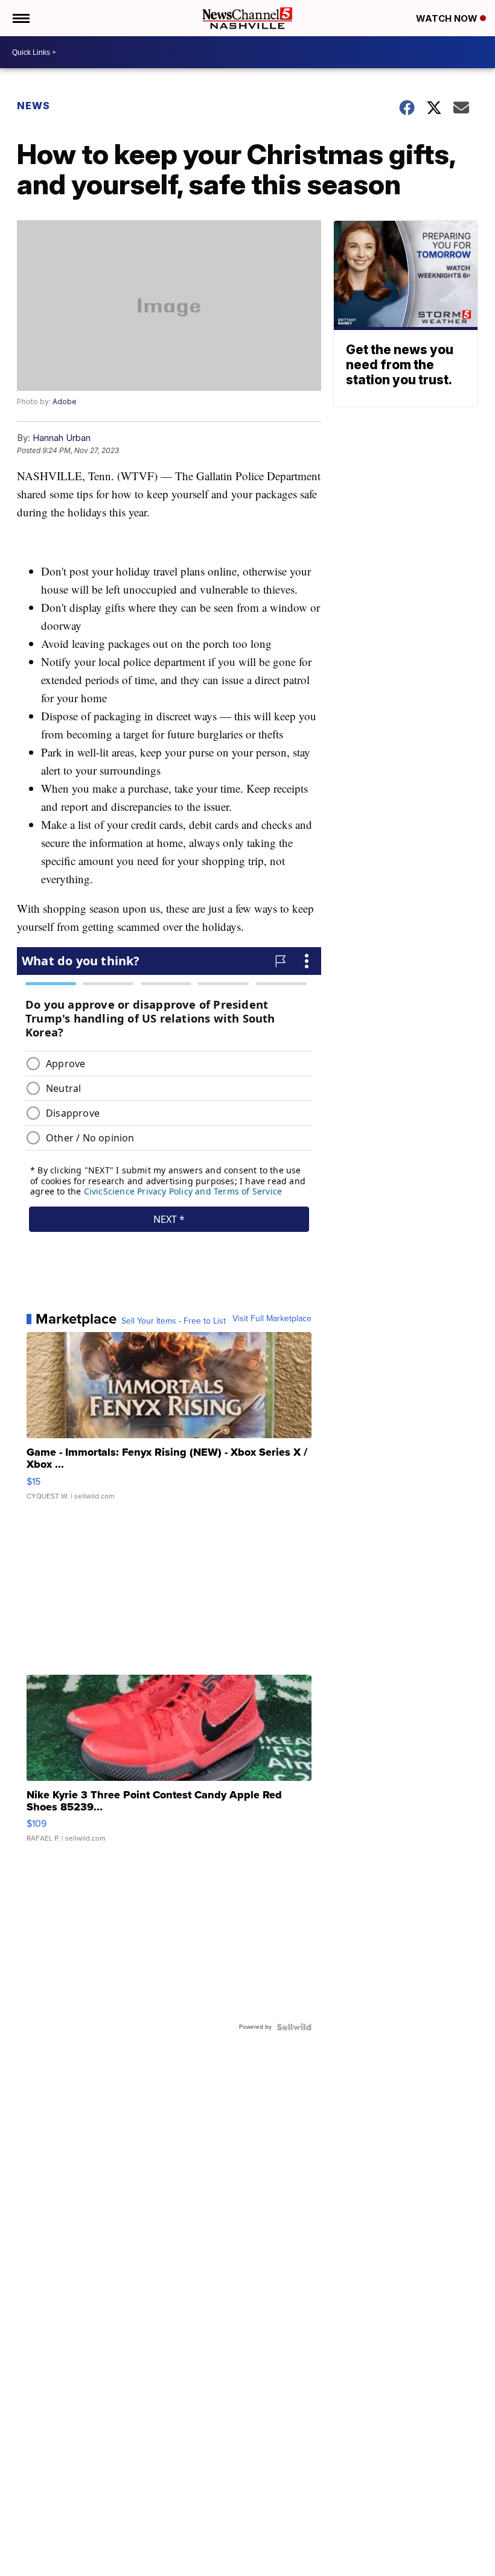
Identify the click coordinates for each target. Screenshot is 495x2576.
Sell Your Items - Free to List (174, 1321)
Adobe (65, 401)
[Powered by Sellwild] (294, 2027)
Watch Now (448, 18)
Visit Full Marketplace (272, 1319)
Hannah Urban (62, 438)
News (34, 106)
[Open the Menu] (20, 18)
